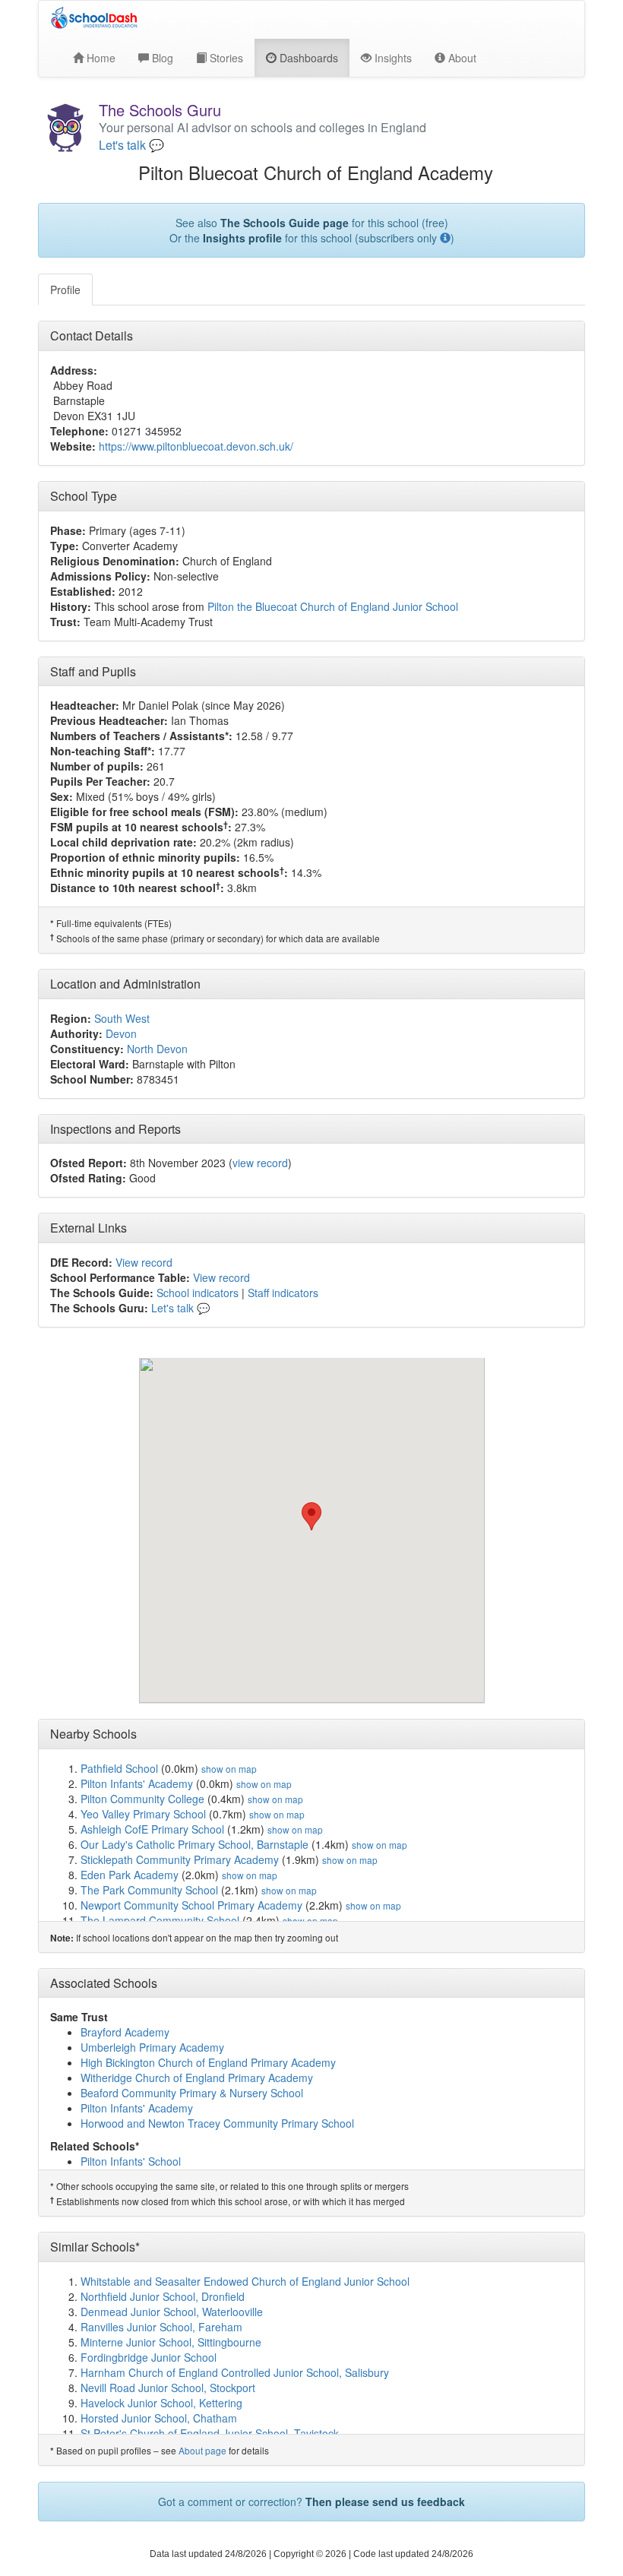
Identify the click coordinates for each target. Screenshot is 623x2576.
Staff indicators (283, 1293)
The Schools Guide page (285, 223)
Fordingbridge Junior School (149, 2357)
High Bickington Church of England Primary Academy (208, 2062)
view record (260, 1163)
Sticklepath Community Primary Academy (180, 1859)
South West (122, 1018)
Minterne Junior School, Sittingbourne (171, 2342)
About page (202, 2450)
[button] (311, 1516)
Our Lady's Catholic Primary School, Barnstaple (194, 1844)
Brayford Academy (125, 2032)
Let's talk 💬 (131, 145)
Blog (161, 58)
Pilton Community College (142, 1799)
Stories (225, 58)
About (461, 58)
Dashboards (307, 58)
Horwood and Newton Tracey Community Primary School (217, 2123)
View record (144, 1262)
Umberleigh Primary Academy (152, 2047)
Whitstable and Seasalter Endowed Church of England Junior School (245, 2281)
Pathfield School (119, 1768)
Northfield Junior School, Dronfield (163, 2296)
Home (100, 58)
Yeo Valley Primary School (143, 1814)
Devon (121, 1033)
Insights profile (242, 238)
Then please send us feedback (385, 2502)
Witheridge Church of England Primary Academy (197, 2078)
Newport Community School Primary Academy (191, 1905)
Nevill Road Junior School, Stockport (168, 2388)
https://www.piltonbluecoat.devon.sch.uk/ (196, 446)
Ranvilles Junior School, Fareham (161, 2327)
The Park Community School (149, 1890)
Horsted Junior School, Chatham (159, 2418)
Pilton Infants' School (131, 2161)
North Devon (157, 1049)
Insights (392, 58)
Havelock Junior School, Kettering (161, 2403)
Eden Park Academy (130, 1875)
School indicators (198, 1293)
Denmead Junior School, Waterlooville (172, 2312)
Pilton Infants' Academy (137, 1783)
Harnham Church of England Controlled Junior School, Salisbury (235, 2372)
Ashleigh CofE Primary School (152, 1829)
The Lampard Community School (160, 1920)
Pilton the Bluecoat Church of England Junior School (333, 606)
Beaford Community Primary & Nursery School (192, 2093)
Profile (65, 290)
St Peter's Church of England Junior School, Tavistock (210, 2433)
